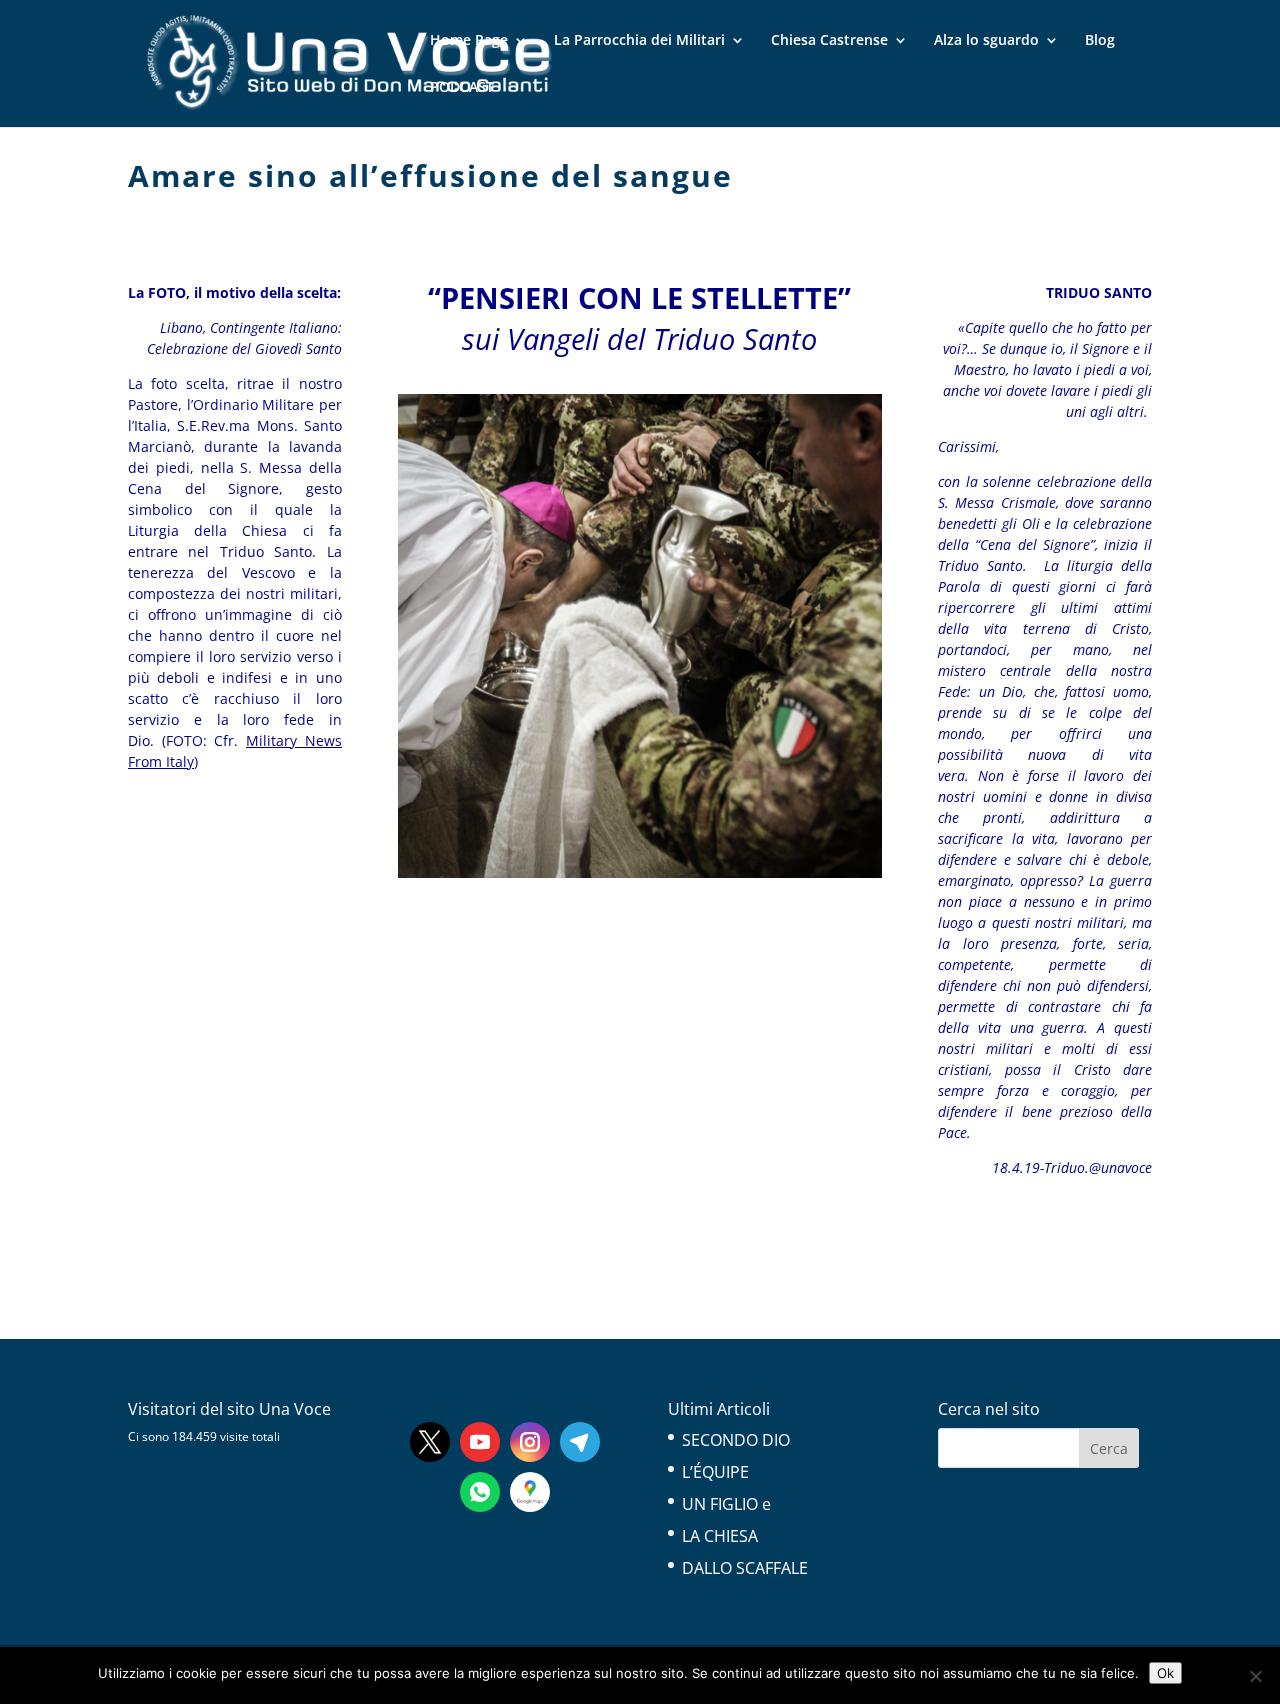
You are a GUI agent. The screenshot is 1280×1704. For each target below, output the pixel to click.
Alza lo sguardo (986, 41)
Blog (1100, 41)
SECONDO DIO (736, 1440)
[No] (1255, 1676)
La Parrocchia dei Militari (639, 41)
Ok (1165, 1673)
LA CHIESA (720, 1536)
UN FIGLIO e (726, 1504)
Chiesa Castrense (829, 41)
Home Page (469, 41)
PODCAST (462, 88)
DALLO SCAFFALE (745, 1568)
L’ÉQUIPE (715, 1472)
